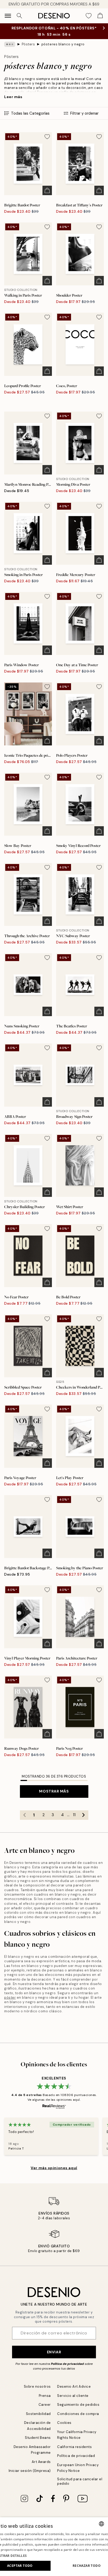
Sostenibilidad (38, 2414)
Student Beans (38, 2438)
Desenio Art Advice (74, 2386)
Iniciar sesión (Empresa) (30, 2471)
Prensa (45, 2396)
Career (45, 2405)
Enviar (54, 2352)
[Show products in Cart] (100, 16)
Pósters (28, 44)
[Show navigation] (8, 16)
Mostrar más (54, 1791)
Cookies (64, 2423)
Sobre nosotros (37, 2386)
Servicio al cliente (73, 2396)
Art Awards (41, 2462)
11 (74, 1815)
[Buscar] (19, 16)
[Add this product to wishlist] (47, 137)
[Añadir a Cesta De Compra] (47, 190)
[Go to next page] (84, 1815)
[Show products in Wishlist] (89, 16)
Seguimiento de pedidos (78, 2405)
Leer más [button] (13, 97)
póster (10, 1998)
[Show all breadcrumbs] (10, 44)
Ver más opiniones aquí (54, 2168)
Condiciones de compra (78, 2414)
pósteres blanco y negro (63, 44)
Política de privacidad (67, 2364)
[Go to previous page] (25, 1815)
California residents (74, 2447)
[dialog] (54, 2547)
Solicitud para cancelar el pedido (80, 2481)
